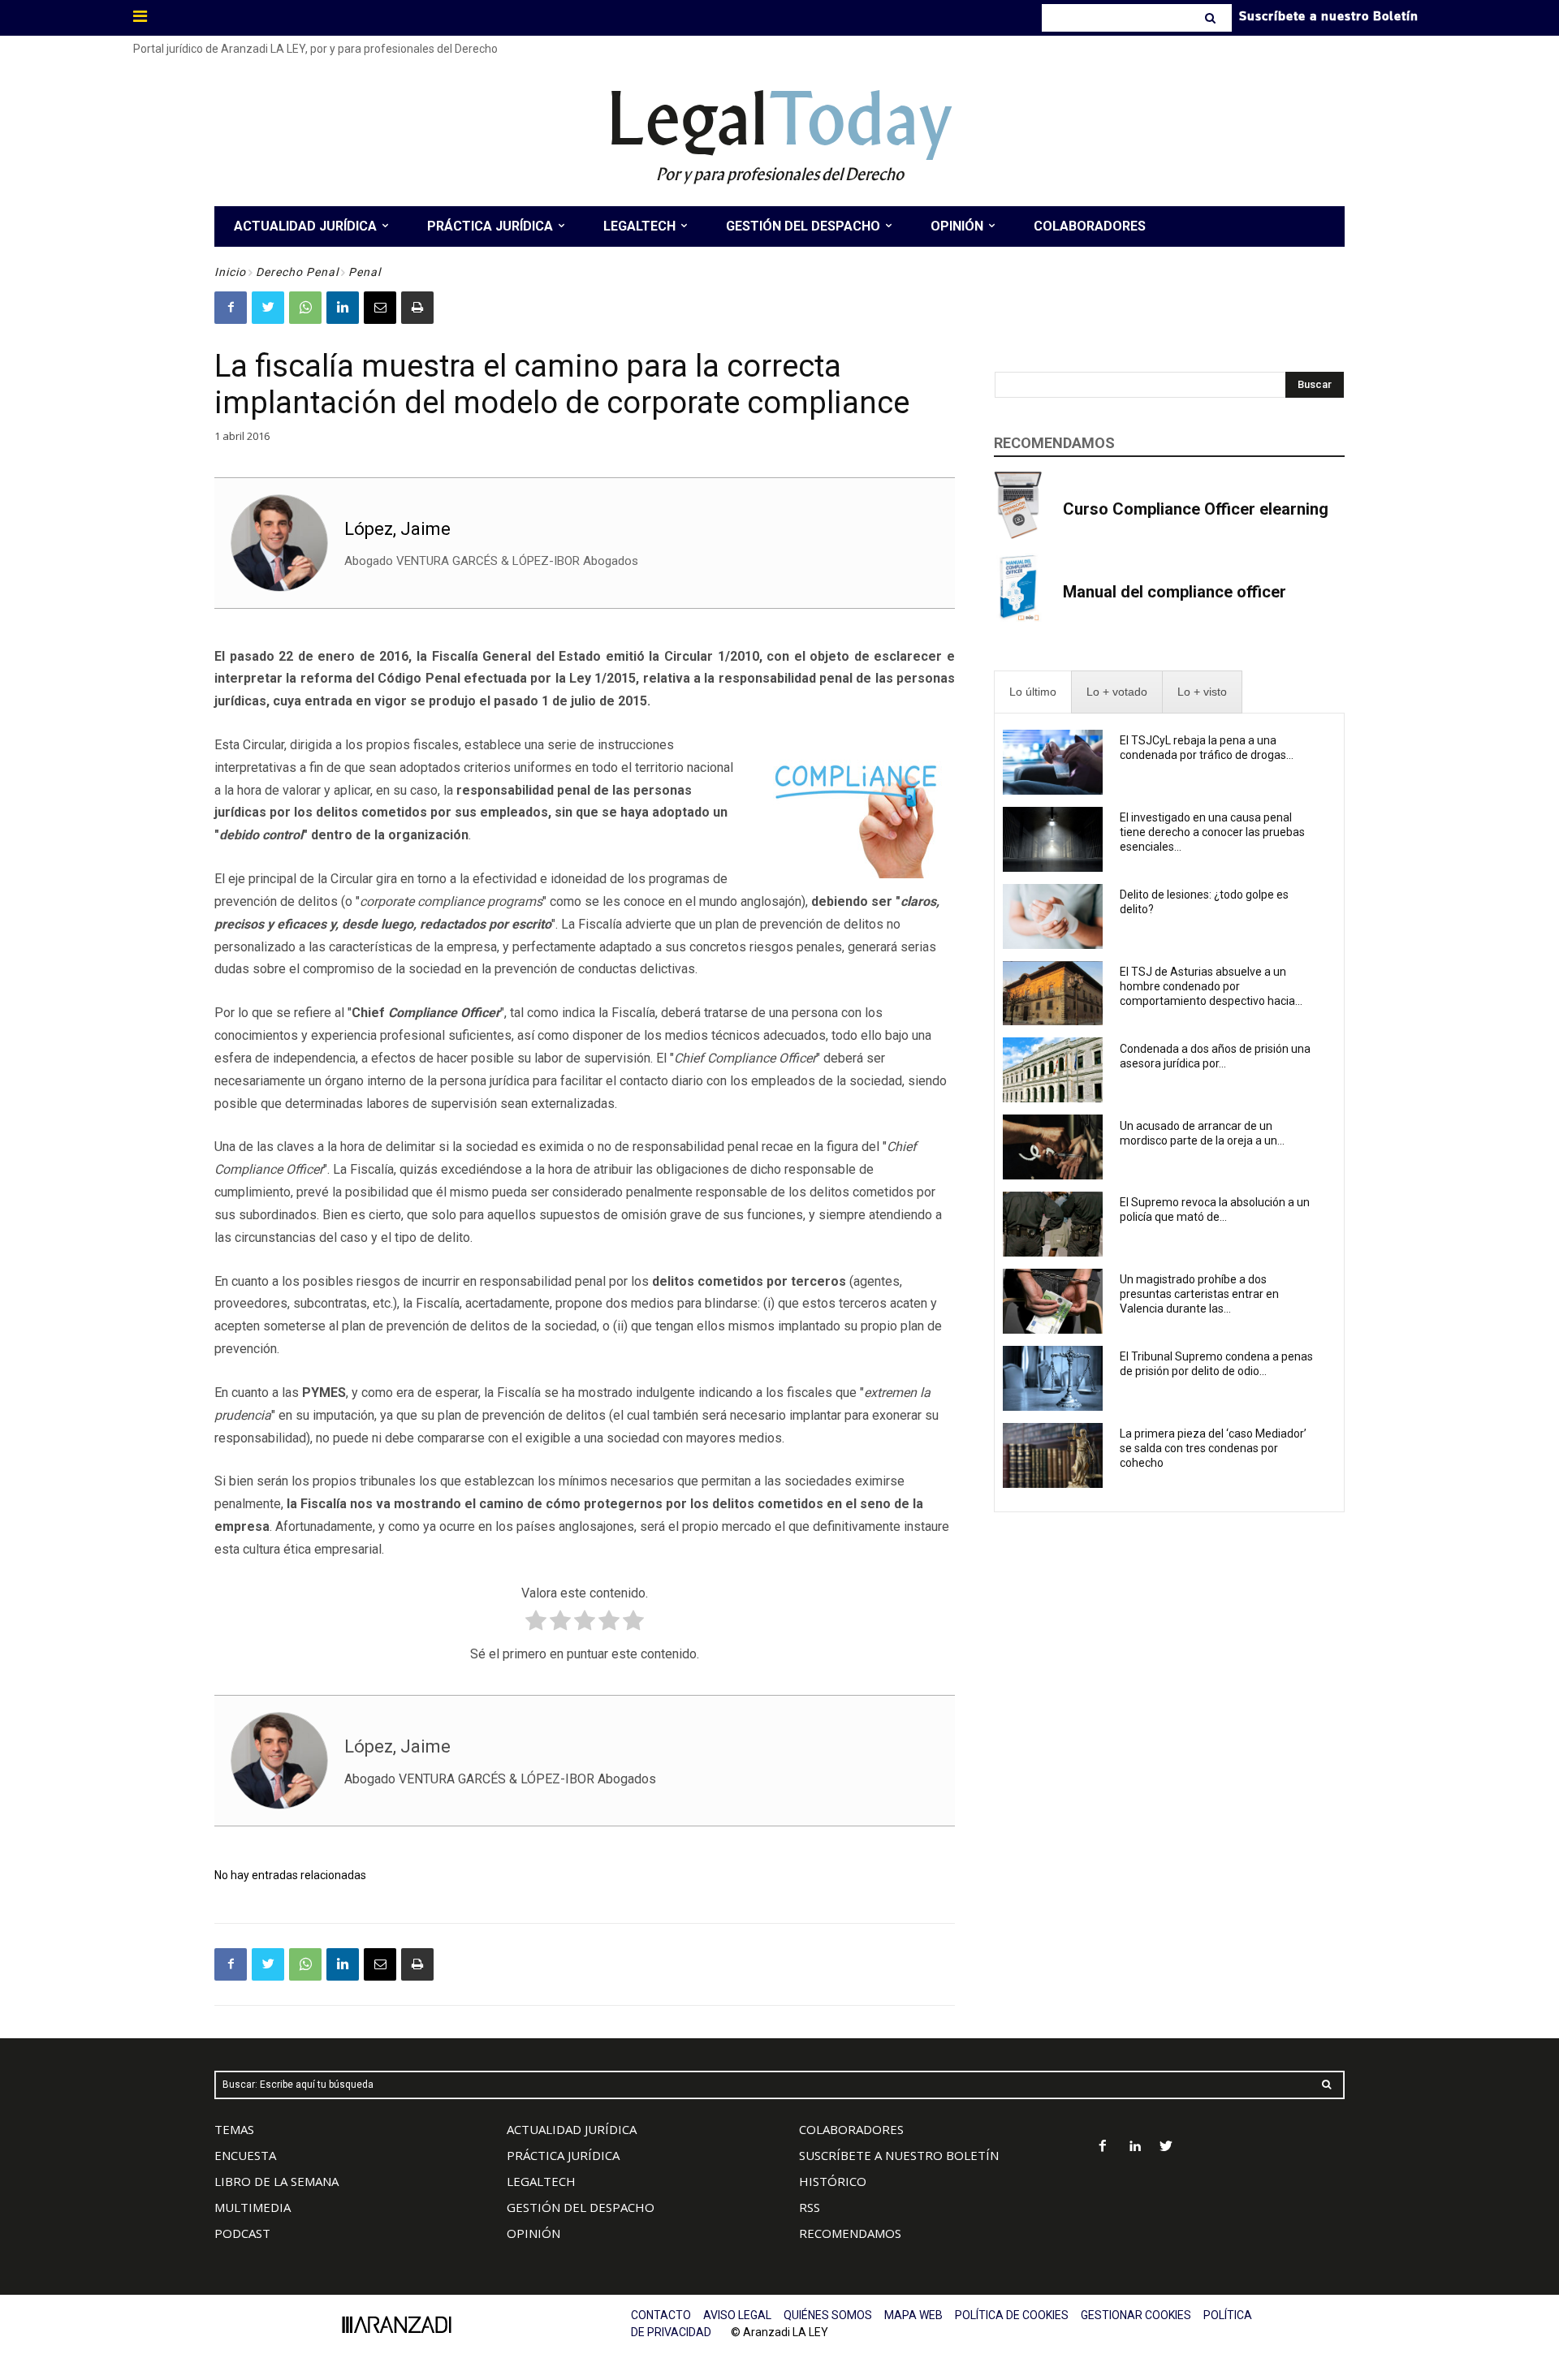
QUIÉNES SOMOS (828, 2315)
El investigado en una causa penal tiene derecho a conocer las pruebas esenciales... (1212, 832)
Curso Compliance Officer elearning (1196, 509)
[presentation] (1033, 692)
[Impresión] (417, 308)
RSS (810, 2207)
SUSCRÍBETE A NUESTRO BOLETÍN (899, 2155)
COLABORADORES (851, 2129)
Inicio (230, 272)
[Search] (1212, 18)
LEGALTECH (541, 2181)
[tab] (1033, 692)
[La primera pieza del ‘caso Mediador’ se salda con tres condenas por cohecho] (1053, 1455)
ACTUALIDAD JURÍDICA (572, 2129)
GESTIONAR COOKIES (1136, 2315)
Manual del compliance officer (1175, 592)
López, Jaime (397, 529)
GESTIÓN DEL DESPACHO (581, 2207)
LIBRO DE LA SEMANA (276, 2181)
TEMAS (234, 2129)
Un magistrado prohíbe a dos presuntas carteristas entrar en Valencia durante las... (1199, 1294)
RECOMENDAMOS (850, 2233)
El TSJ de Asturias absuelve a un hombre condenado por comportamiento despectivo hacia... (1211, 986)
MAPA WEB (913, 2315)
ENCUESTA (245, 2155)
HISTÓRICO (833, 2181)
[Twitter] (268, 308)
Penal (365, 272)
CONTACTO (661, 2315)
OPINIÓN (533, 2233)
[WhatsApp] (305, 308)
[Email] (380, 308)
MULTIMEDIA (253, 2207)
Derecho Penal (297, 272)
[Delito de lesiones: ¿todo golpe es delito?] (1053, 916)
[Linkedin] (343, 308)
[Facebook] (231, 308)
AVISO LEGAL (737, 2315)
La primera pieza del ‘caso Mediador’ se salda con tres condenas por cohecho (1213, 1448)
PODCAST (242, 2233)
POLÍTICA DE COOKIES (1012, 2315)
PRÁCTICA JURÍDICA (563, 2155)
